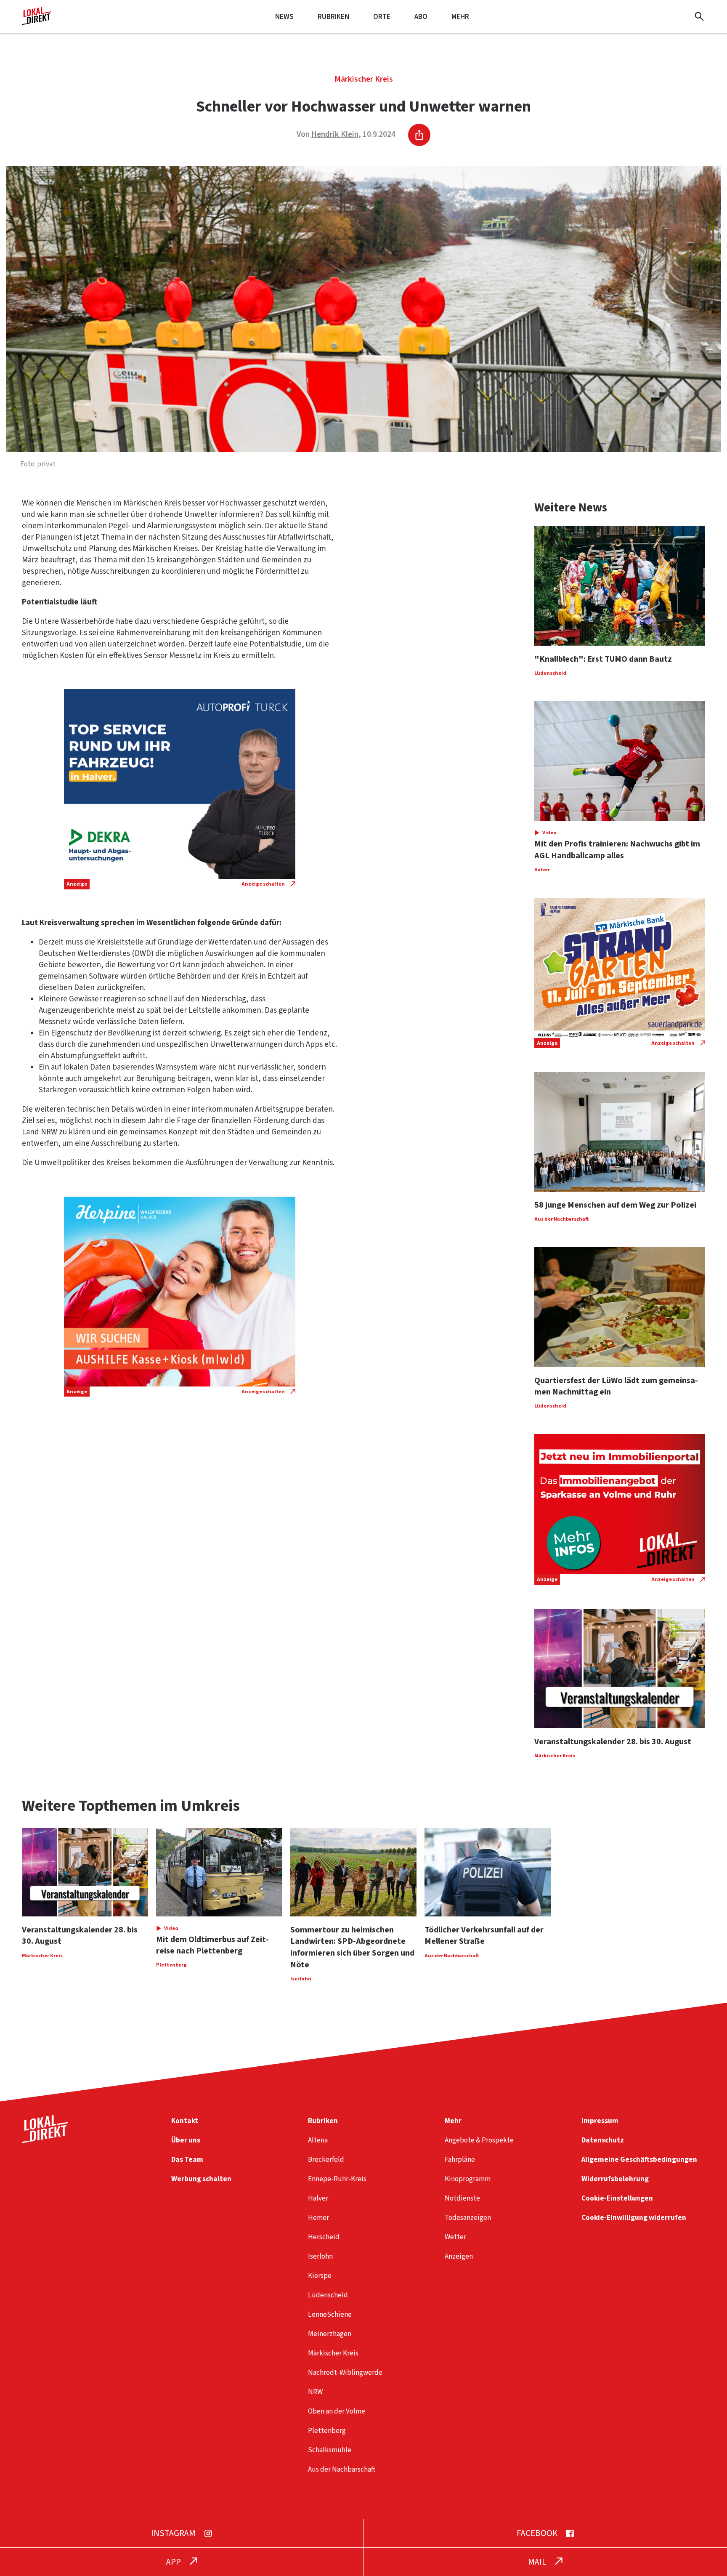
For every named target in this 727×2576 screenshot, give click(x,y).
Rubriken (333, 17)
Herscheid (324, 2237)
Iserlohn (320, 2256)
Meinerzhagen (330, 2334)
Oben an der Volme (337, 2411)
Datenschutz (603, 2140)
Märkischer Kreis (364, 79)
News (284, 17)
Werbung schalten (201, 2179)
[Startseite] (37, 22)
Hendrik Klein (335, 134)
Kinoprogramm (468, 2179)
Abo (421, 17)
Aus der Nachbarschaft (342, 2469)
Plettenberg (327, 2431)
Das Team (187, 2160)
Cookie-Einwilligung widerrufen (634, 2218)
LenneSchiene (330, 2314)
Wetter (455, 2237)
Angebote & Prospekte (479, 2140)
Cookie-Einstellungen (617, 2198)
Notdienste (462, 2198)
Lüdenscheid (328, 2295)
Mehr (460, 17)
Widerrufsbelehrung (615, 2179)
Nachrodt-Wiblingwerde (345, 2372)
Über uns (186, 2140)
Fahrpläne (460, 2160)
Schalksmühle (330, 2450)
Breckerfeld (326, 2160)
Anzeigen (459, 2256)
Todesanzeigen (468, 2218)
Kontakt (185, 2121)
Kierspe (320, 2276)
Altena (318, 2140)
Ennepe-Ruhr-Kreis (337, 2179)
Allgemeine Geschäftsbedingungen (639, 2160)
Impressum (600, 2121)
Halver (318, 2198)
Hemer (318, 2218)
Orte (382, 17)
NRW (315, 2392)
